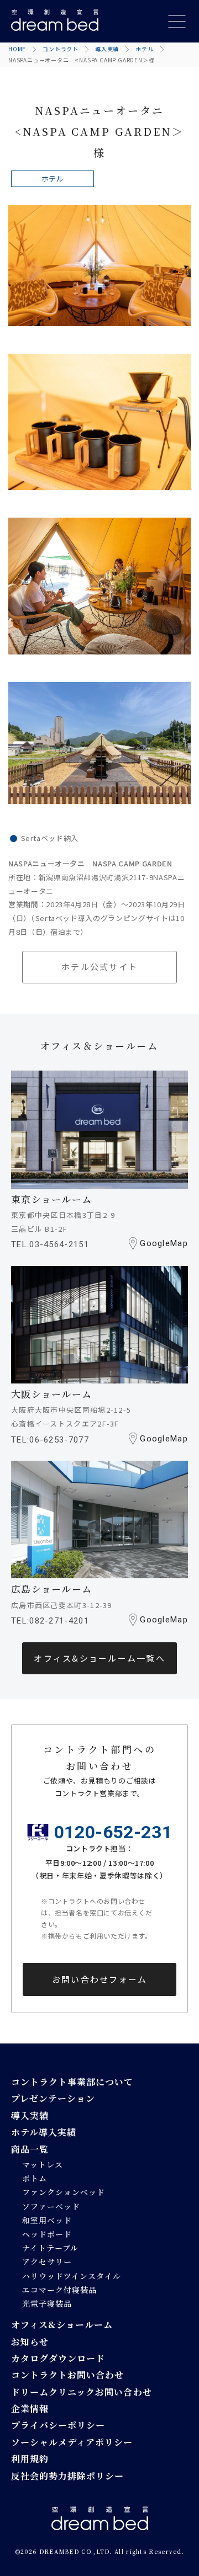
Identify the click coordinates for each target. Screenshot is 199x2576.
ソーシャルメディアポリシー (72, 2442)
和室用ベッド (47, 2220)
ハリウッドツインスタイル (72, 2276)
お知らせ (30, 2342)
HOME (17, 49)
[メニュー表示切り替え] (177, 22)
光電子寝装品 (47, 2303)
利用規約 (30, 2459)
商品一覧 (30, 2149)
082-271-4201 (59, 1621)
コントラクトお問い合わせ (67, 2375)
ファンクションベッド (64, 2192)
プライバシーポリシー (58, 2425)
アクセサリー (47, 2261)
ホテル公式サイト (99, 967)
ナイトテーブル (50, 2248)
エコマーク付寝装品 (59, 2290)
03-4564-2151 (59, 1244)
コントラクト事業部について (72, 2082)
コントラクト (61, 49)
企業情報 (30, 2409)
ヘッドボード (47, 2234)
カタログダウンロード (58, 2358)
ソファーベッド (51, 2206)
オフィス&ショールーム (62, 2325)
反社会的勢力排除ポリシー (67, 2476)
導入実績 (107, 49)
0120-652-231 (113, 1832)
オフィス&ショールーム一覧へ (99, 1658)
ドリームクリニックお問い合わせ (82, 2392)
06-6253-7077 (59, 1440)
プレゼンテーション (53, 2098)
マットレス (43, 2164)
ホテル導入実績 (44, 2132)
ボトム (35, 2178)
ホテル (144, 49)
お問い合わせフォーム (100, 1979)
